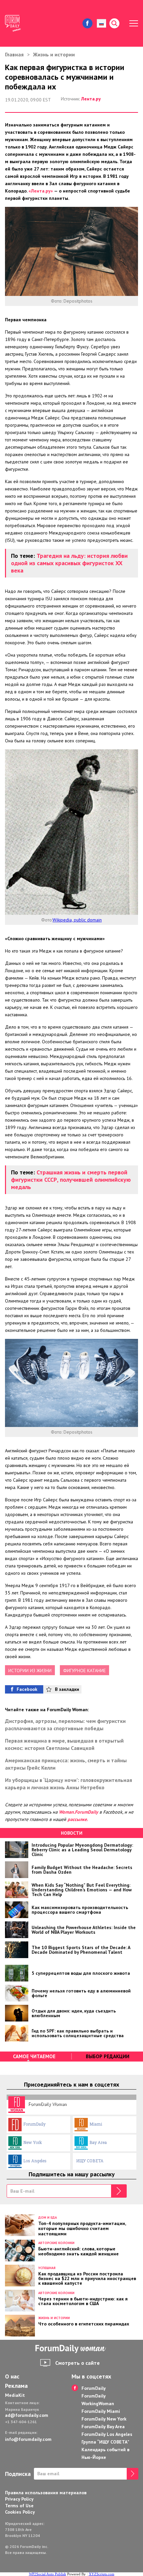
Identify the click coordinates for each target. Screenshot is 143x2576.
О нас (12, 2376)
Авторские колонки (56, 2243)
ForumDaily (34, 2124)
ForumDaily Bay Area (103, 2427)
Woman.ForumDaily (78, 1812)
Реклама (16, 2386)
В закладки (67, 1689)
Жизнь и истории (54, 54)
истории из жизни (30, 1671)
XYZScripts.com (102, 2574)
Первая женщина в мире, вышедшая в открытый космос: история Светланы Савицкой (64, 1744)
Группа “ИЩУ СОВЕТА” (105, 2442)
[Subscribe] (119, 2191)
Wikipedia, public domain (77, 920)
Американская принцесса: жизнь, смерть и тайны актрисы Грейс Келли (66, 1764)
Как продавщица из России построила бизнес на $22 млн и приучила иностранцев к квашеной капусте (87, 2278)
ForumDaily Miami (101, 2411)
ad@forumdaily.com (27, 2415)
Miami (96, 2124)
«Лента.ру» (41, 191)
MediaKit (15, 2395)
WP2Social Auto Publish (48, 2574)
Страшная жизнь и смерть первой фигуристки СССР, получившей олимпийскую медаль (71, 1180)
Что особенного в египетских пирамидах (84, 2323)
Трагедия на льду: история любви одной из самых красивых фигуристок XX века (69, 563)
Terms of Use (19, 2506)
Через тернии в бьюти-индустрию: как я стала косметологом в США (83, 2301)
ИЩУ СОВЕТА (90, 2161)
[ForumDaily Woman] (71, 2349)
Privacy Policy (19, 2499)
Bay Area (98, 2142)
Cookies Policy (20, 2512)
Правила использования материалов (46, 2493)
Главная (14, 54)
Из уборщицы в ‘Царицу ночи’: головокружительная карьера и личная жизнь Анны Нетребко (69, 1784)
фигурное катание (84, 1671)
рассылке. (78, 1819)
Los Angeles (35, 2161)
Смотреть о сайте (77, 2363)
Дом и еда (48, 2218)
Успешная (47, 2268)
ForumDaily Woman (47, 2104)
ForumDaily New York (104, 2419)
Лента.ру (91, 99)
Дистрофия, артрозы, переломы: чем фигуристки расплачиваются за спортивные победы (65, 1725)
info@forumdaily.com (28, 2439)
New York (33, 2142)
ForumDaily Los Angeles (107, 2434)
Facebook (27, 1689)
